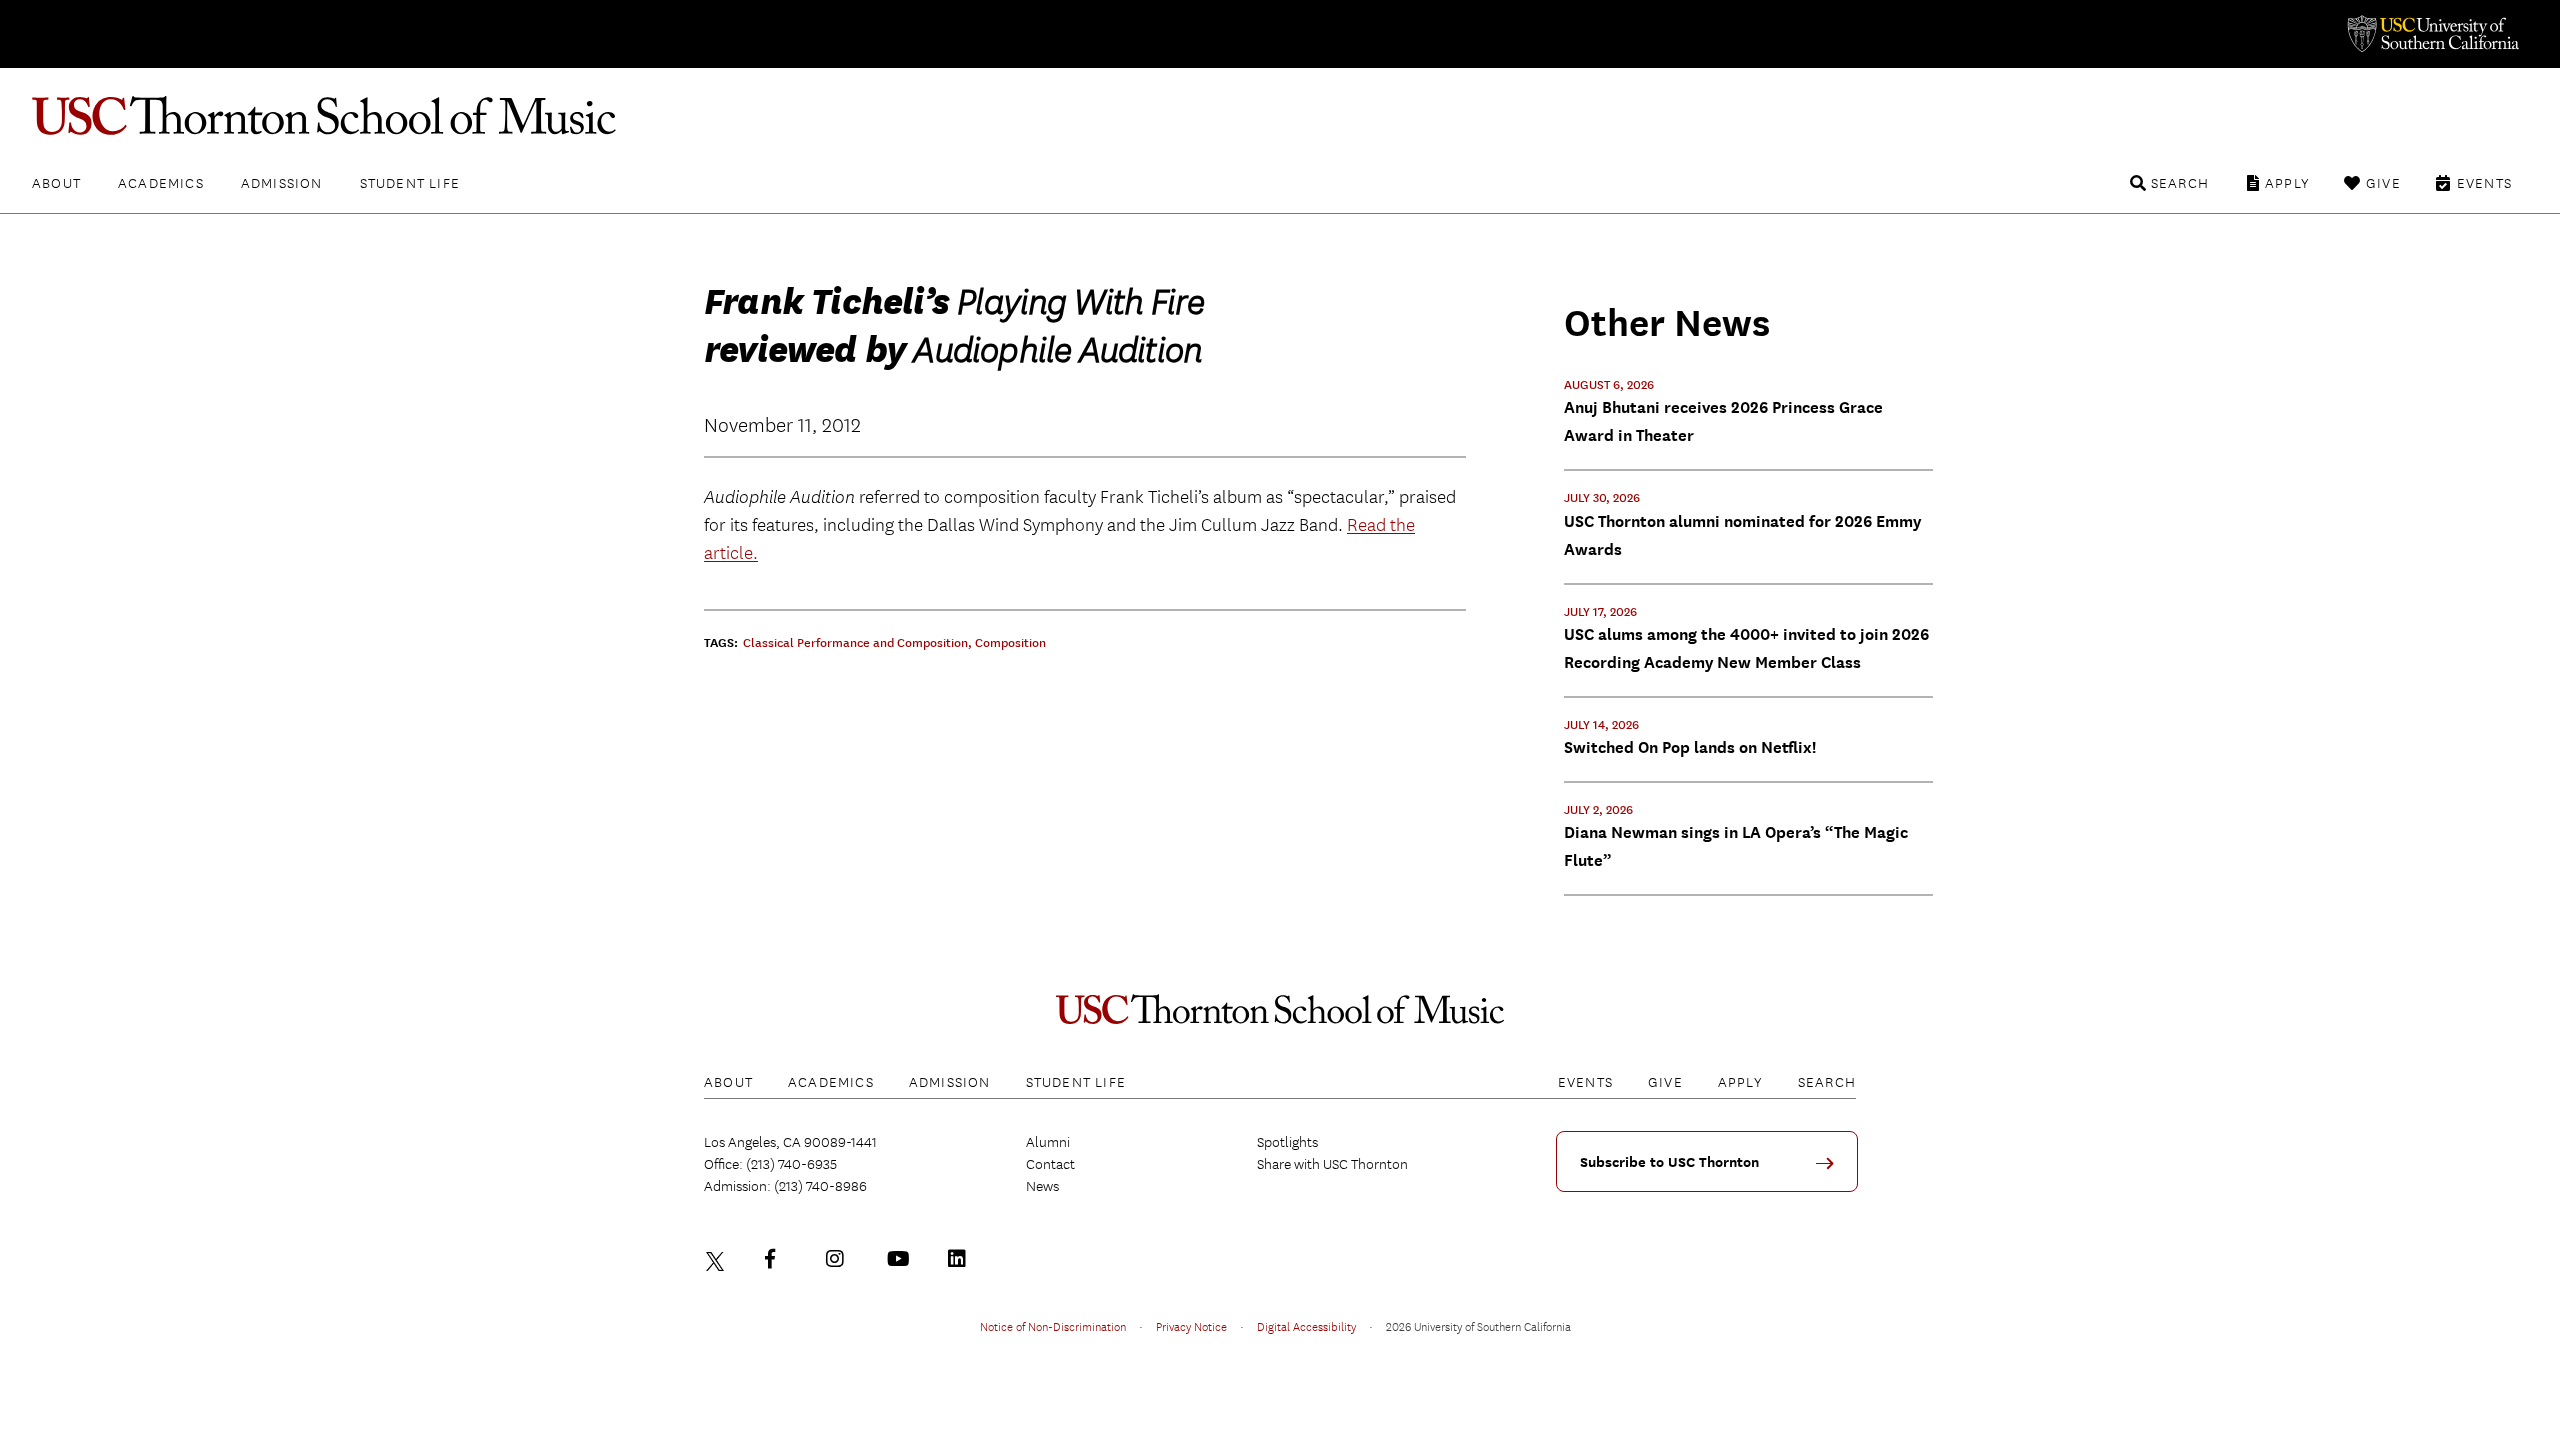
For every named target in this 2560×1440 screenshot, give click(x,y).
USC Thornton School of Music (1280, 116)
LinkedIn (962, 1259)
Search (2180, 183)
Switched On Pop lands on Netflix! (1690, 747)
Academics (161, 183)
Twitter (718, 1259)
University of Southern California (2432, 34)
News (1042, 1186)
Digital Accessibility (1306, 1326)
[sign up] (1832, 1170)
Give (2383, 183)
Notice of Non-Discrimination (1053, 1326)
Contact (1050, 1164)
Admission (282, 183)
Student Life (410, 183)
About (56, 183)
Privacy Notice (1191, 1326)
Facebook (779, 1259)
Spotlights (1287, 1142)
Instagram (840, 1259)
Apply (2287, 183)
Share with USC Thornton (1332, 1164)
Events (2484, 183)
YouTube (901, 1259)
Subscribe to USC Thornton (1669, 1162)
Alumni (1048, 1142)
